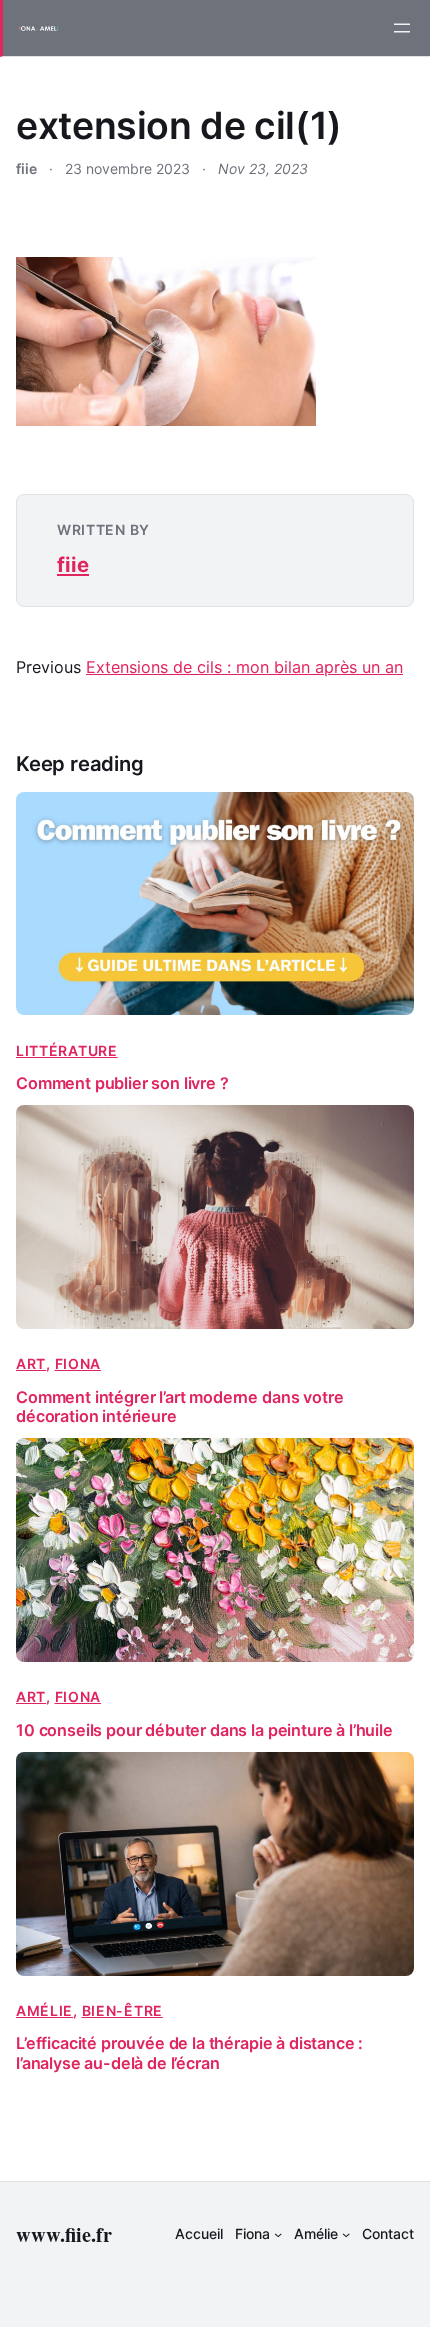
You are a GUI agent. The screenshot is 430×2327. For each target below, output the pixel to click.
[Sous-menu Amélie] (346, 2234)
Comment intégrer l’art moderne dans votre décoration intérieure (179, 1407)
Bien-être (122, 2010)
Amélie (44, 2010)
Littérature (67, 1050)
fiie (73, 564)
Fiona (78, 1363)
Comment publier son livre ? (122, 1083)
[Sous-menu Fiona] (278, 2234)
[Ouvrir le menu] (402, 28)
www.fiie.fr (64, 2234)
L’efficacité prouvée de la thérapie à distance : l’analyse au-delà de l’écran (189, 2053)
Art (31, 1363)
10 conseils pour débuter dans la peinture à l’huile (204, 1730)
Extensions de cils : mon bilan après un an (244, 667)
